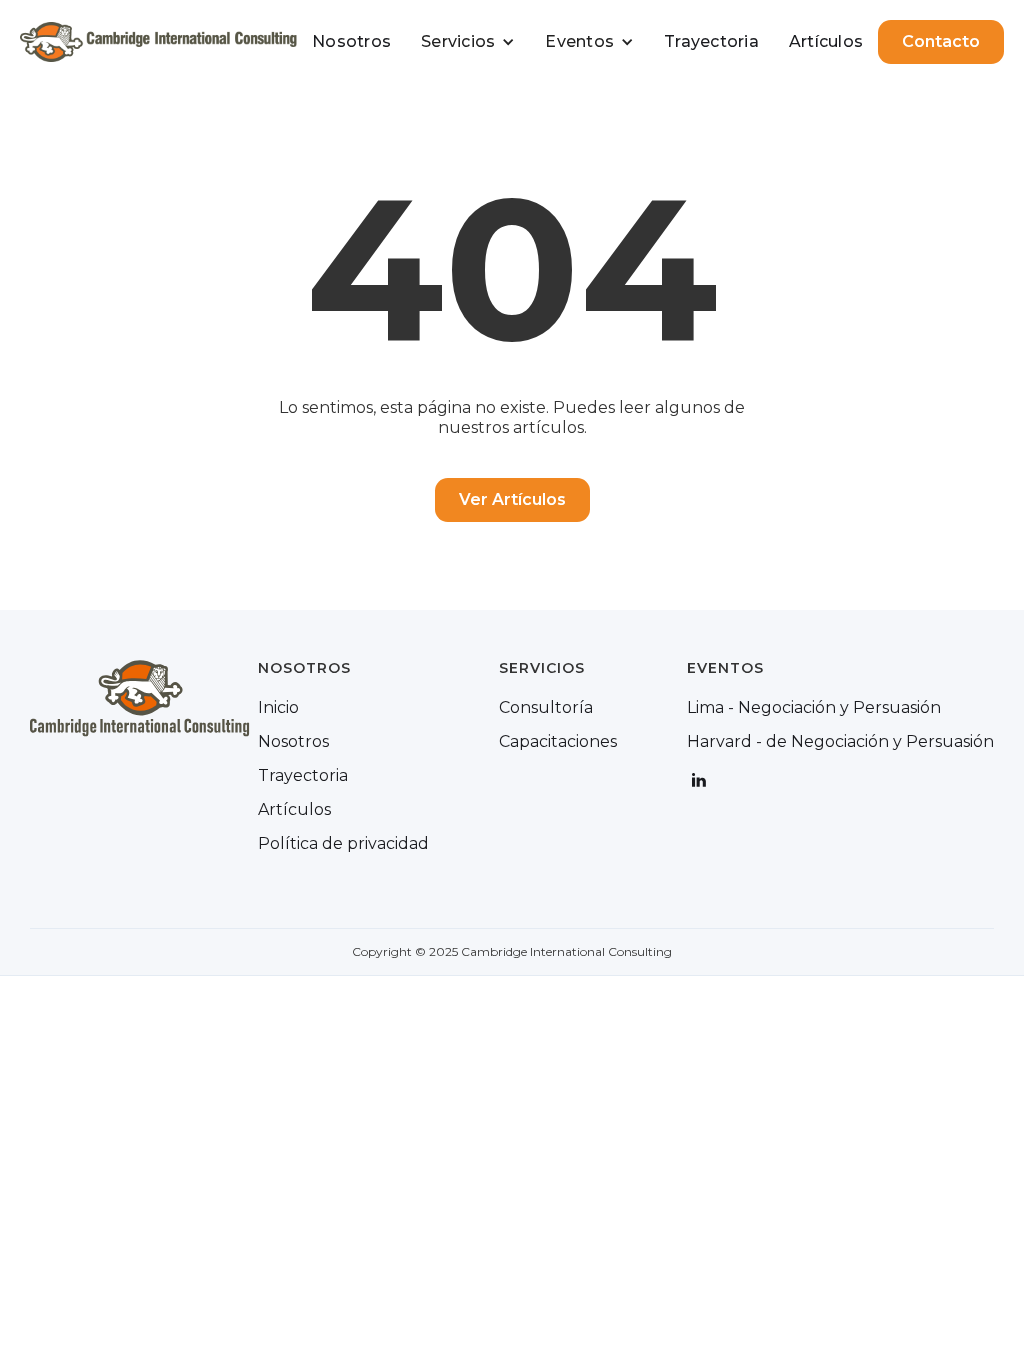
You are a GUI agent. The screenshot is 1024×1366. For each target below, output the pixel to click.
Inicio (278, 708)
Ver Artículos (512, 499)
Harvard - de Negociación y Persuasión (840, 742)
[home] (158, 42)
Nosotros (351, 41)
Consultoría (546, 708)
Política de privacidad (343, 844)
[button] (468, 42)
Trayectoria (711, 41)
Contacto (941, 41)
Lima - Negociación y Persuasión (814, 708)
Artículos (826, 41)
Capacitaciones (558, 742)
